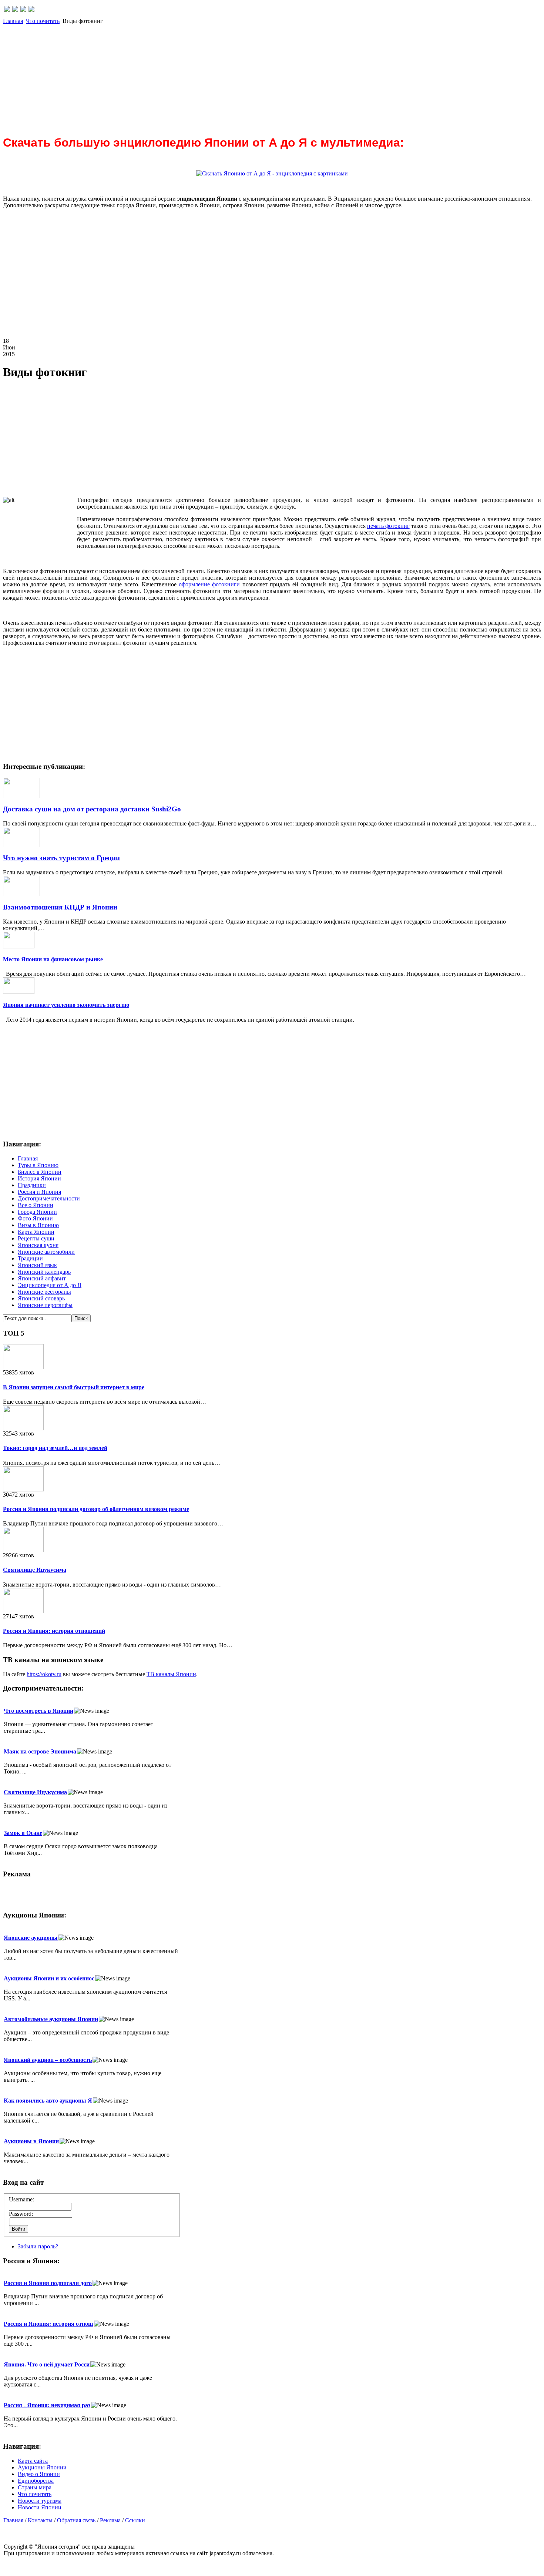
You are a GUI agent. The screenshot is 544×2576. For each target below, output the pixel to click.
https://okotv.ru (44, 1674)
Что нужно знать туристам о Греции (61, 858)
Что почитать (43, 21)
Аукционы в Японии (31, 2141)
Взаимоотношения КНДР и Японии (60, 907)
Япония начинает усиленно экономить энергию (66, 1005)
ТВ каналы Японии (171, 1674)
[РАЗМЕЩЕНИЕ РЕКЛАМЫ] (31, 10)
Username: (21, 2199)
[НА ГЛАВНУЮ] (7, 10)
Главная (13, 21)
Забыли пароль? (38, 2246)
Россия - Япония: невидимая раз (47, 2405)
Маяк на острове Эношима (40, 1751)
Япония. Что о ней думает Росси (47, 2364)
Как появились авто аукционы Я (48, 2101)
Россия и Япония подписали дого (48, 2283)
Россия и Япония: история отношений (54, 1631)
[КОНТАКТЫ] (23, 10)
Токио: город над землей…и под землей (55, 1448)
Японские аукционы (31, 1938)
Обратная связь (76, 2520)
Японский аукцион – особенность (48, 2060)
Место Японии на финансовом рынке (53, 959)
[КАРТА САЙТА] (15, 10)
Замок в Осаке (23, 1833)
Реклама (110, 2520)
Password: (21, 2214)
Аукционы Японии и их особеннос (49, 1978)
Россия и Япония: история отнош (48, 2324)
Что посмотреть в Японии (38, 1711)
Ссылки (135, 2520)
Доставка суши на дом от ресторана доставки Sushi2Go (92, 809)
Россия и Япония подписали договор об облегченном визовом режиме (96, 1509)
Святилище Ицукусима (35, 1570)
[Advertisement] (225, 76)
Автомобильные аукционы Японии (51, 2019)
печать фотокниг (388, 526)
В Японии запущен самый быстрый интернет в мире (74, 1387)
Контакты (40, 2520)
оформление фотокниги (209, 584)
